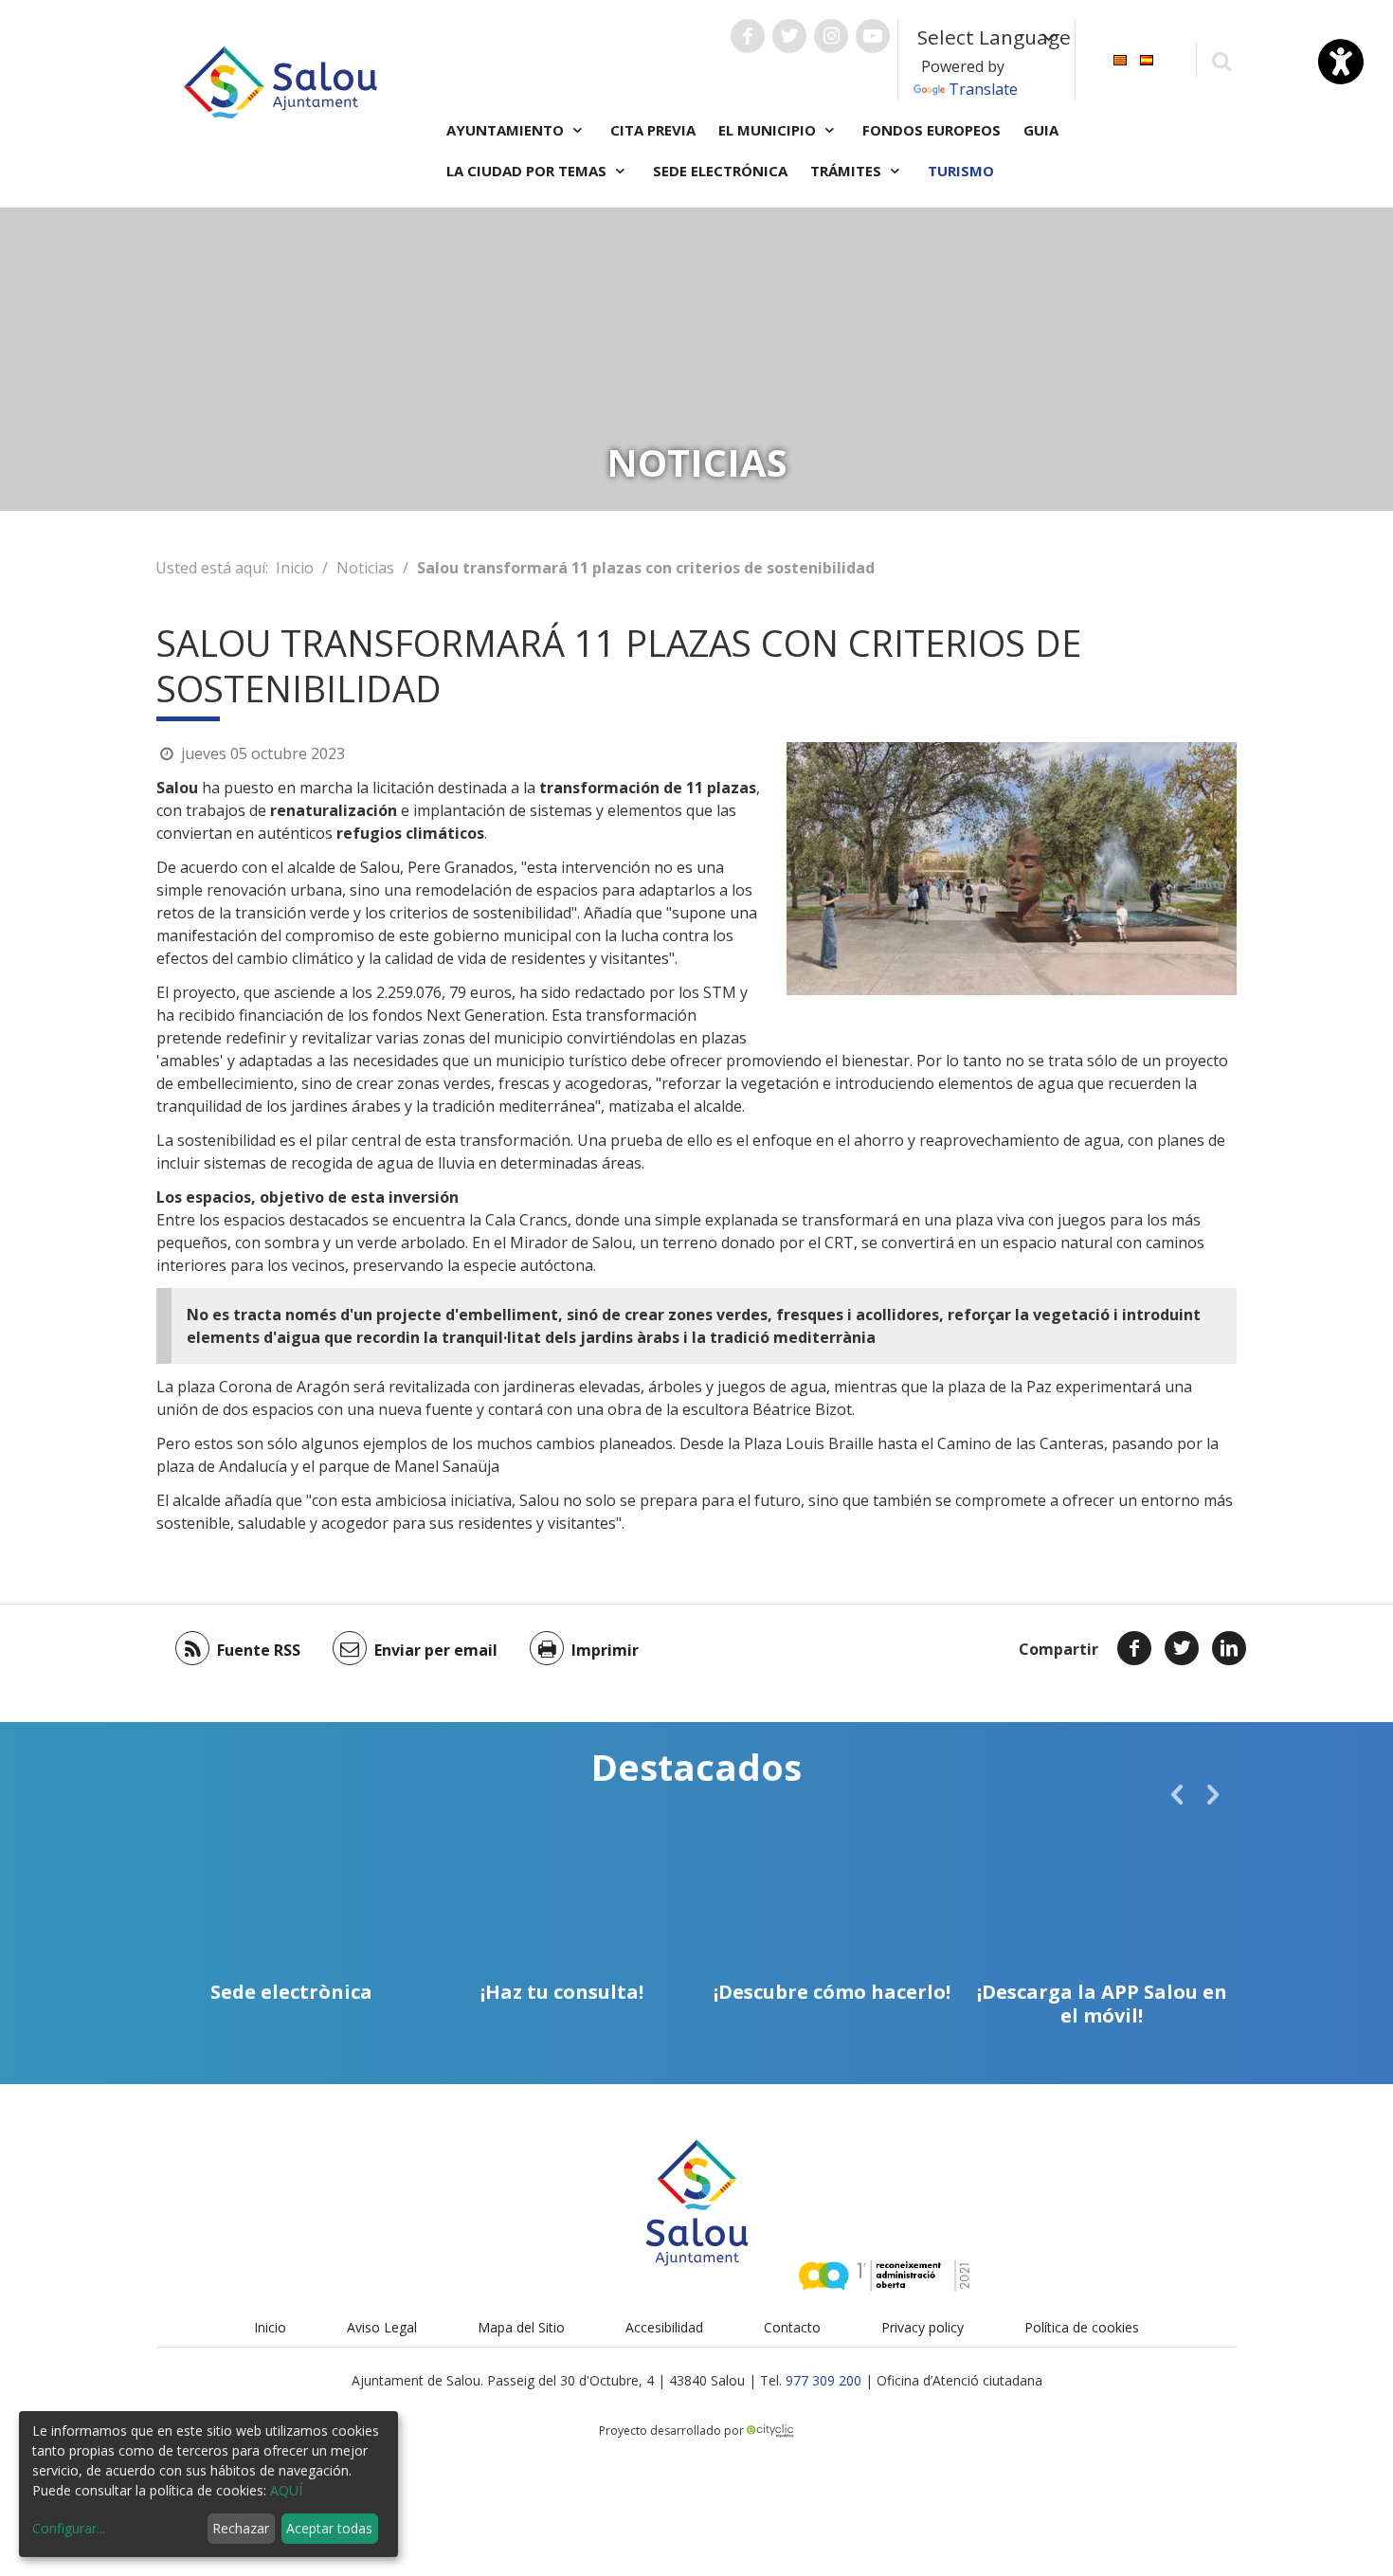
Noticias (365, 568)
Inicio (295, 568)
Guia (1041, 130)
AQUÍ (286, 2490)
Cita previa (653, 130)
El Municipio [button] (769, 130)
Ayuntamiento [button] (507, 130)
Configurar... (69, 2528)
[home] (280, 81)
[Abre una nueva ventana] (748, 36)
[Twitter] (1182, 1648)
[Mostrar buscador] (1221, 60)
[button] (1177, 1794)
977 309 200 (823, 2380)
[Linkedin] (1229, 1648)
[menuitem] (1120, 58)
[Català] (1120, 58)
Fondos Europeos (932, 130)
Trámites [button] (848, 171)
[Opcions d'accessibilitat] (1341, 62)
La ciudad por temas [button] (528, 171)
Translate (983, 89)
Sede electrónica (720, 171)
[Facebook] (1134, 1648)
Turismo (961, 171)
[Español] (1147, 58)
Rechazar (241, 2528)
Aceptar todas (329, 2528)
